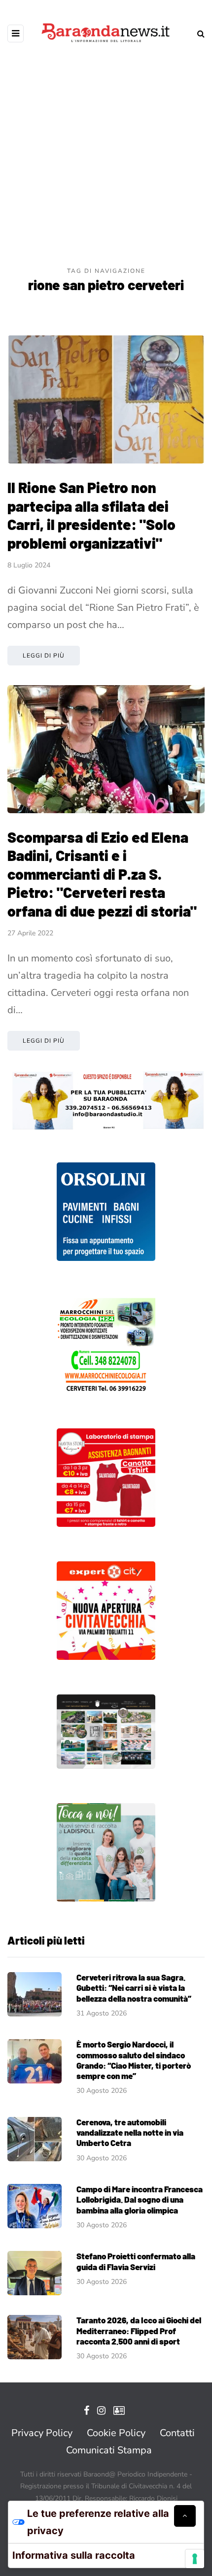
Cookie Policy (116, 2433)
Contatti (177, 2433)
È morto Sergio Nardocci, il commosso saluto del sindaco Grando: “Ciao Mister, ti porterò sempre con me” (134, 2060)
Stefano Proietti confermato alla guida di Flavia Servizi (136, 2261)
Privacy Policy (42, 2433)
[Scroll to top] (185, 2516)
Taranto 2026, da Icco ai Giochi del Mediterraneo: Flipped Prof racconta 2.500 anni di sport (139, 2330)
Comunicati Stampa (109, 2450)
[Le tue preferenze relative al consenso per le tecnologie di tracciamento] (195, 2559)
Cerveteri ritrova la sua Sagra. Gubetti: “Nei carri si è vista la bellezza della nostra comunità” (134, 1988)
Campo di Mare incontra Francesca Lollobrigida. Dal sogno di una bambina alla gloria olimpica (140, 2199)
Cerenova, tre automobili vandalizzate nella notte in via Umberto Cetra (130, 2132)
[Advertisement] (106, 155)
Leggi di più (44, 656)
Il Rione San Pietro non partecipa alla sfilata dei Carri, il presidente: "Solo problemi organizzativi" (91, 515)
